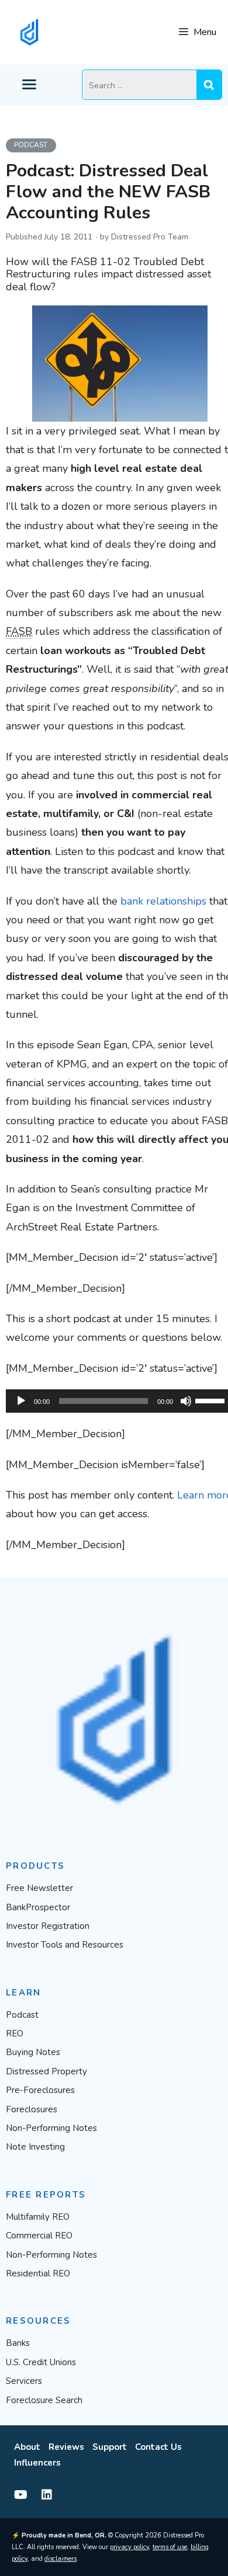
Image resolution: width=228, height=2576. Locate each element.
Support (110, 2447)
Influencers (37, 2463)
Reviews (66, 2447)
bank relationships (163, 901)
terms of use (170, 2547)
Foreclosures (32, 2109)
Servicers (24, 2381)
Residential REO (38, 2273)
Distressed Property (46, 2071)
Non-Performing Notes (51, 2128)
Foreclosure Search (44, 2400)
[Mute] (186, 1401)
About (27, 2447)
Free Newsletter (39, 1888)
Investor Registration (48, 1926)
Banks (18, 2343)
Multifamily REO (38, 2217)
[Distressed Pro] (29, 32)
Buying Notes (33, 2052)
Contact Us (158, 2447)
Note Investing (35, 2147)
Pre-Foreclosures (40, 2090)
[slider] (212, 1400)
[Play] (21, 1401)
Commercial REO (39, 2236)
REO (15, 2033)
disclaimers (61, 2559)
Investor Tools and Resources (65, 1945)
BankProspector (38, 1907)
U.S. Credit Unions (41, 2362)
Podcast (31, 145)
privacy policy (129, 2547)
